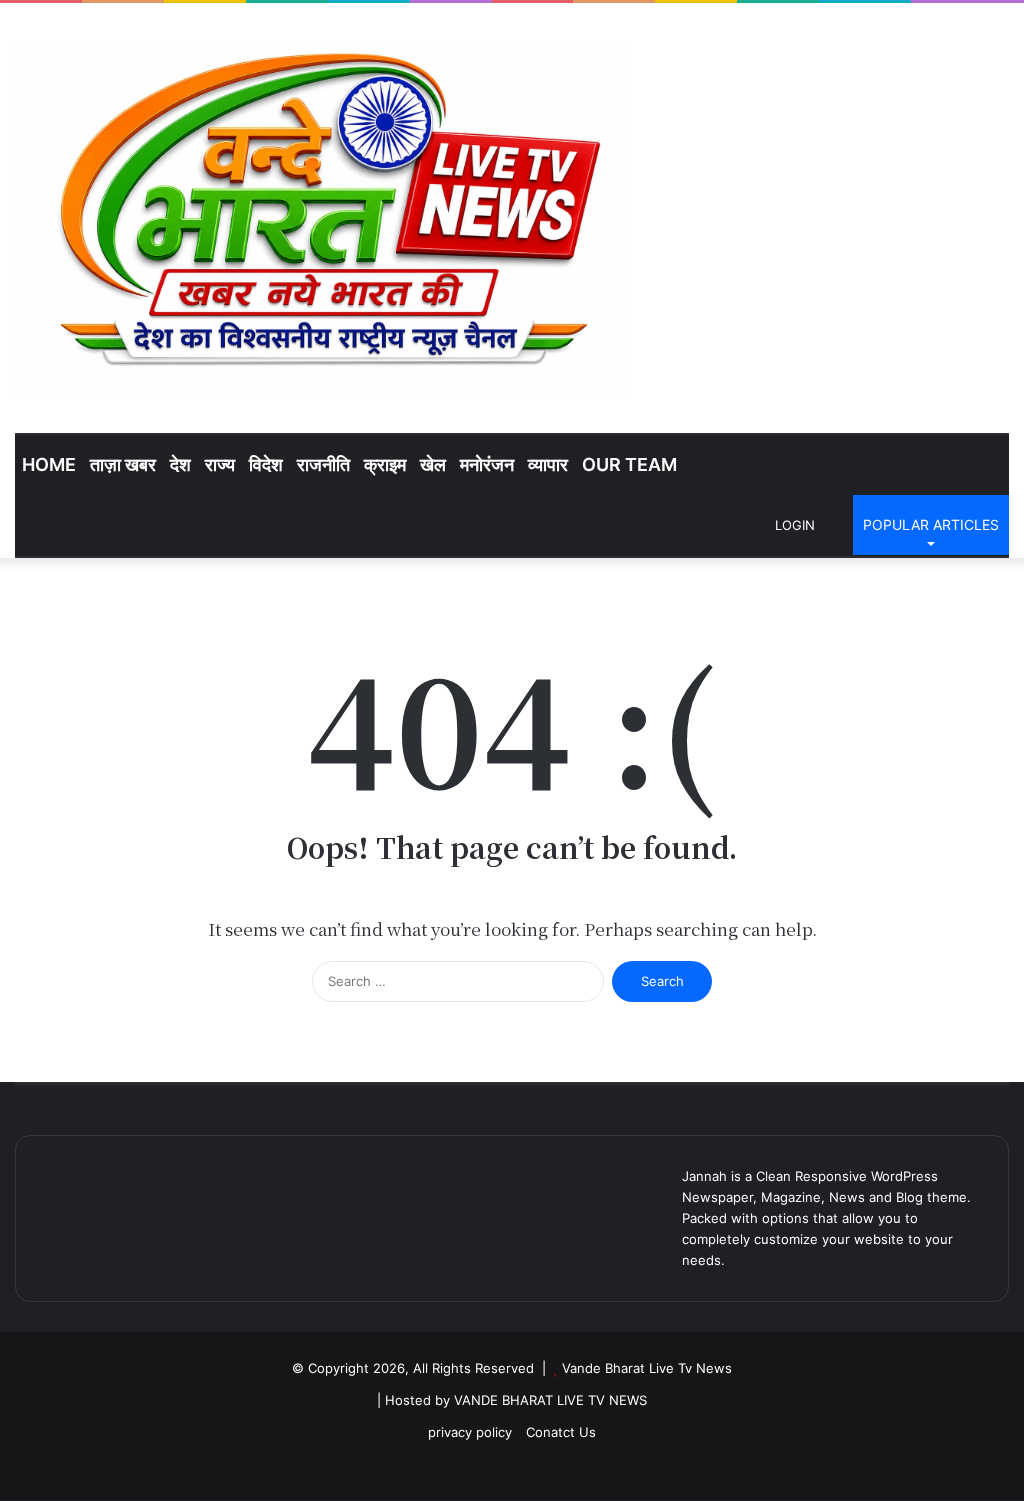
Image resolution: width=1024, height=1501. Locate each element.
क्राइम (385, 464)
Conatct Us (561, 1432)
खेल (433, 464)
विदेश (266, 464)
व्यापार (548, 464)
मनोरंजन (487, 464)
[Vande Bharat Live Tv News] (321, 218)
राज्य (220, 464)
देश (180, 464)
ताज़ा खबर (123, 464)
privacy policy (470, 1432)
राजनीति (323, 464)
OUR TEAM (629, 464)
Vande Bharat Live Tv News (647, 1368)
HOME (49, 464)
